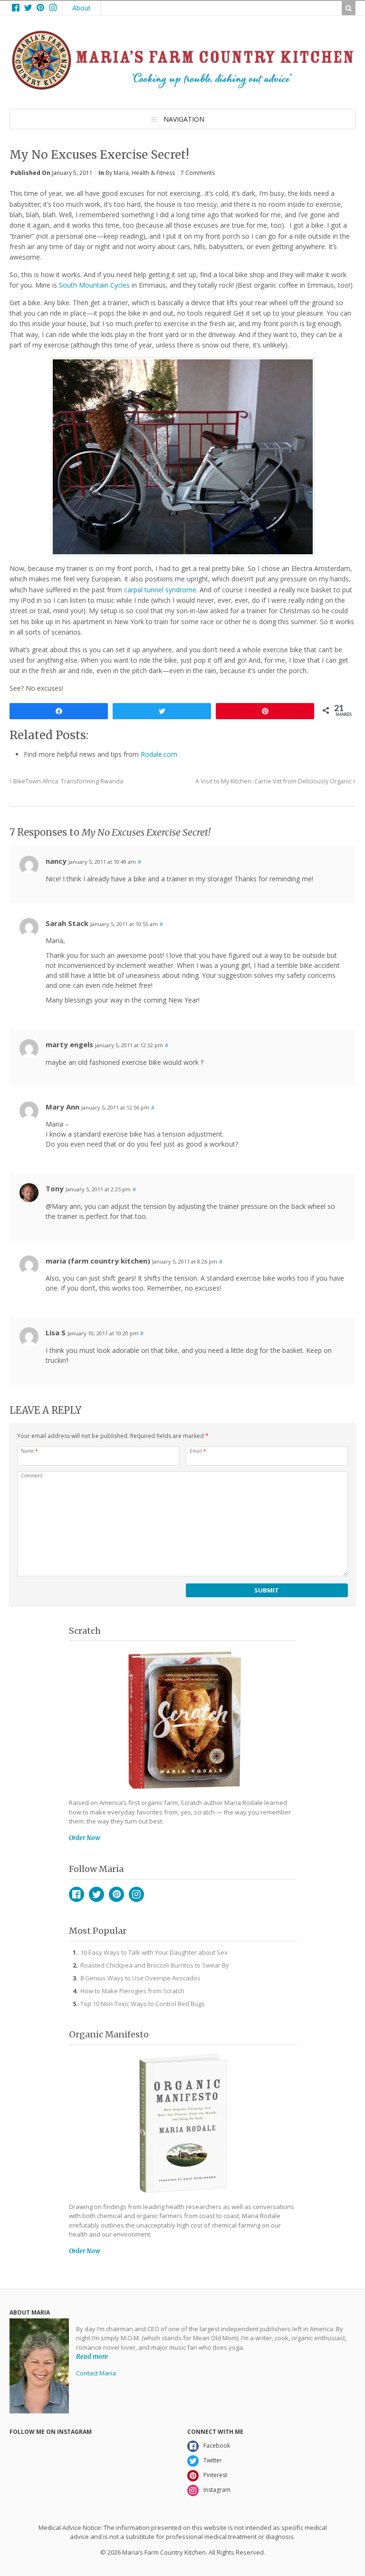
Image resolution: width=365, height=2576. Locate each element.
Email (198, 1451)
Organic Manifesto (109, 2034)
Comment (32, 1476)
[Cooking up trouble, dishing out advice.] (182, 87)
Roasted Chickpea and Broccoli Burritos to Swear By (155, 1965)
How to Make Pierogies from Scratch (132, 1991)
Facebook (77, 1894)
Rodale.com (159, 754)
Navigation (184, 119)
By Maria (117, 173)
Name (29, 1451)
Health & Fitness (153, 173)
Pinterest (116, 1894)
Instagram (136, 1894)
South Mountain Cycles (94, 285)
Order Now (85, 1838)
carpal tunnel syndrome (160, 590)
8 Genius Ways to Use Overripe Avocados (140, 1978)
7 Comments (198, 173)
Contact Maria (96, 2373)
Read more (92, 2357)
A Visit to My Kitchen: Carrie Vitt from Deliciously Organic (274, 781)
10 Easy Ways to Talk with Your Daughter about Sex (154, 1952)
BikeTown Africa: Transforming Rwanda (67, 781)
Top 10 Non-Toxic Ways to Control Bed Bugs (143, 2004)
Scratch (85, 1631)
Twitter (96, 1894)
